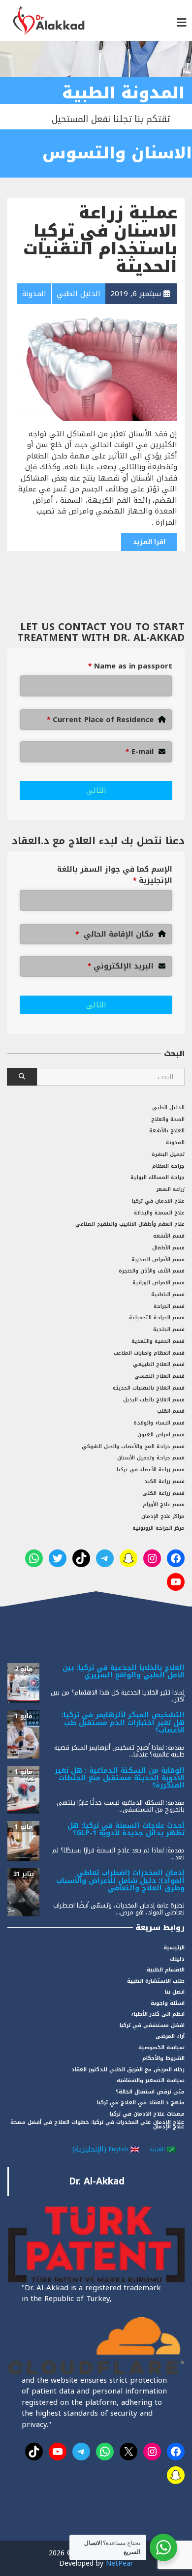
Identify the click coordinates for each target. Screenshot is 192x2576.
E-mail (140, 752)
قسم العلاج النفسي (160, 1376)
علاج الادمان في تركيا (158, 1201)
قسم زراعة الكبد (164, 1481)
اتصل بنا (175, 1992)
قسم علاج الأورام (164, 1504)
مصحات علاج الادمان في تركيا (147, 2114)
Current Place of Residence (100, 720)
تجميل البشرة (168, 1154)
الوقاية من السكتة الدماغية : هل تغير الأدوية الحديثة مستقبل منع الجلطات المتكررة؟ (120, 1778)
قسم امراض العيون (161, 1435)
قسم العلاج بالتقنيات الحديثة (149, 1388)
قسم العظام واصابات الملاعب (149, 1353)
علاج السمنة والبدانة (159, 1213)
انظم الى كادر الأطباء (158, 2014)
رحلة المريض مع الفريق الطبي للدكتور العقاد (128, 2070)
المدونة (175, 1142)
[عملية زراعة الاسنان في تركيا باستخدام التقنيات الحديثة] (96, 362)
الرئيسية (174, 1948)
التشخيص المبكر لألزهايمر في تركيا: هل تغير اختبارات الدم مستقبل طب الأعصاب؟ (123, 1723)
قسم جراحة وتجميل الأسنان (151, 1458)
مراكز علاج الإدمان (163, 1516)
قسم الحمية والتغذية (158, 1341)
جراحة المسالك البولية (158, 1177)
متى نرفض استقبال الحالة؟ (150, 2092)
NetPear (119, 2563)
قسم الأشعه (169, 1236)
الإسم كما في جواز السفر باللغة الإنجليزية (115, 875)
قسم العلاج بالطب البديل (154, 1400)
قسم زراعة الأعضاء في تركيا (151, 1470)
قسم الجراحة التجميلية (157, 1318)
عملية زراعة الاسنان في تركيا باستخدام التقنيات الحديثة (100, 240)
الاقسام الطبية (166, 1970)
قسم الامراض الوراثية (159, 1283)
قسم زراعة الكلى (163, 1493)
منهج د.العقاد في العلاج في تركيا (141, 2103)
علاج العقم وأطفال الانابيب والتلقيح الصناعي (130, 1224)
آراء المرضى (170, 2036)
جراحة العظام (168, 1166)
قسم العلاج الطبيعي (159, 1364)
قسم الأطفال (168, 1248)
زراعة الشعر (171, 1189)
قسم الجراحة (169, 1306)
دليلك (177, 1959)
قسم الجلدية (169, 1329)
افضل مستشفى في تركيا (152, 2025)
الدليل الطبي (168, 1107)
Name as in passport (130, 666)
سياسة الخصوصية (161, 2047)
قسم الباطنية (168, 1294)
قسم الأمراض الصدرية (158, 1259)
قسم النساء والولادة (159, 1423)
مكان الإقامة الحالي (114, 934)
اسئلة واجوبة (168, 2003)
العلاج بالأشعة (167, 1131)
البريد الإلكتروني (121, 966)
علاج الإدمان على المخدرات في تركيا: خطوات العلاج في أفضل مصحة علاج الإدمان (97, 2124)
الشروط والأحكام (163, 2058)
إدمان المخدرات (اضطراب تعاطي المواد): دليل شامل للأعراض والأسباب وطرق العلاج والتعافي (120, 1880)
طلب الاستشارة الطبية (156, 1981)
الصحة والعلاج (168, 1119)
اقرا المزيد (149, 542)
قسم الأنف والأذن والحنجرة (152, 1271)
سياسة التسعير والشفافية (151, 2080)
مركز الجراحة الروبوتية (159, 1528)
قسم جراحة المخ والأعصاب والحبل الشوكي (133, 1446)
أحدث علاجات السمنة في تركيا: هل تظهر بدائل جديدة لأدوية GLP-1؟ (126, 1829)
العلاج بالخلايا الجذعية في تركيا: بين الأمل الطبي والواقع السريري (124, 1671)
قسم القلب (171, 1411)
